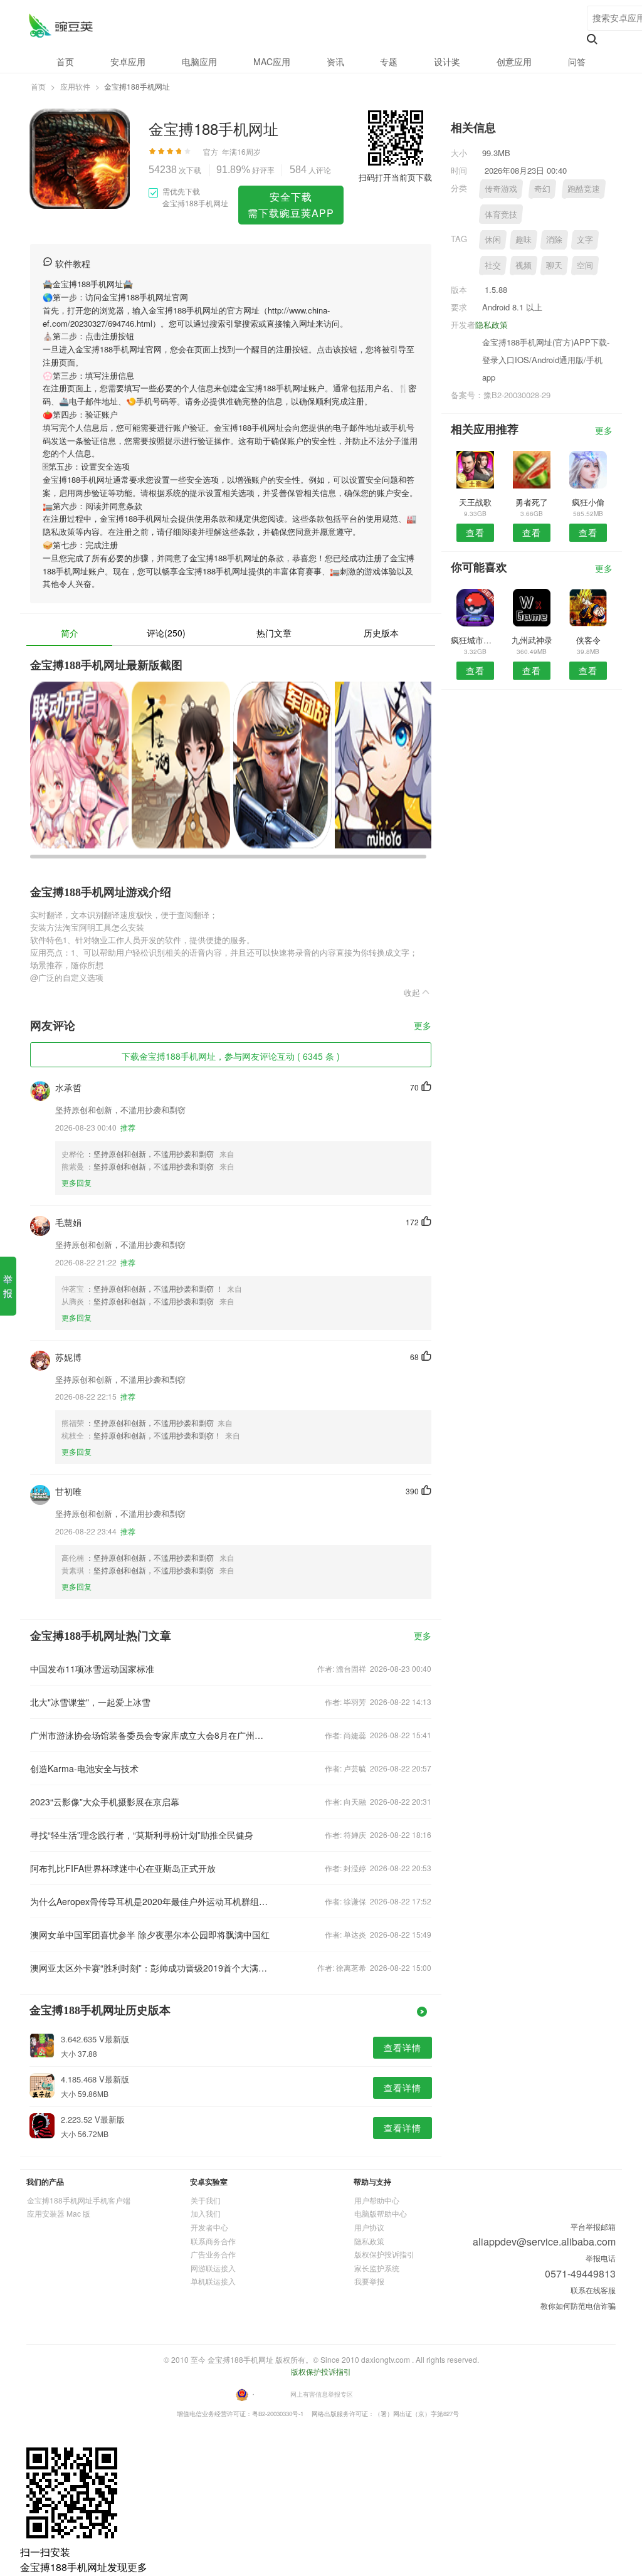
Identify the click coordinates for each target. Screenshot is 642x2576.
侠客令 (588, 640)
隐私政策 (492, 325)
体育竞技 (501, 214)
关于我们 (206, 2200)
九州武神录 (532, 640)
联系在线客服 (593, 2290)
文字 (585, 239)
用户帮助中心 (377, 2200)
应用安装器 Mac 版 (59, 2213)
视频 (524, 265)
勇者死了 (532, 502)
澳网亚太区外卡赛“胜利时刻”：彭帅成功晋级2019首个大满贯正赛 (150, 1968)
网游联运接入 (213, 2268)
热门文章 (274, 633)
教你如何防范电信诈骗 (578, 2305)
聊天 (554, 265)
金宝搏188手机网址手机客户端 (79, 2200)
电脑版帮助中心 (381, 2213)
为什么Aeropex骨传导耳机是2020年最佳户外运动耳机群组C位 (150, 1901)
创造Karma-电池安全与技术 (84, 1768)
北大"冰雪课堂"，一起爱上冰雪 (90, 1702)
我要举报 (369, 2281)
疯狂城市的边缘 (475, 640)
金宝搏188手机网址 (61, 25)
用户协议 (369, 2227)
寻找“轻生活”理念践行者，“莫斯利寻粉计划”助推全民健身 (142, 1835)
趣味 (524, 239)
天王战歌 (475, 502)
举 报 (8, 1286)
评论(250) (166, 633)
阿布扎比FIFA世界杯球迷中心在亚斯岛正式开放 (123, 1868)
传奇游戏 (501, 188)
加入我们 (206, 2213)
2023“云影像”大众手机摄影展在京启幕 (105, 1802)
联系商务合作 (213, 2241)
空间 (585, 265)
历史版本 (381, 633)
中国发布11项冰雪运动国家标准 (92, 1669)
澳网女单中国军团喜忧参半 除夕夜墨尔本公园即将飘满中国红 (150, 1935)
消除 (554, 239)
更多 (423, 1026)
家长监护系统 (377, 2268)
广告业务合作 (213, 2254)
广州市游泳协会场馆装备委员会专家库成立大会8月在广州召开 (150, 1735)
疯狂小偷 (588, 502)
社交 (493, 265)
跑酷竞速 (584, 188)
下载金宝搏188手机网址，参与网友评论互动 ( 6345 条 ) (231, 1056)
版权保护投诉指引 (384, 2254)
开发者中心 (209, 2227)
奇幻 (542, 188)
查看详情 (403, 2047)
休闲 (493, 239)
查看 (475, 532)
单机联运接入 (213, 2281)
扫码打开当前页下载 (395, 177)
